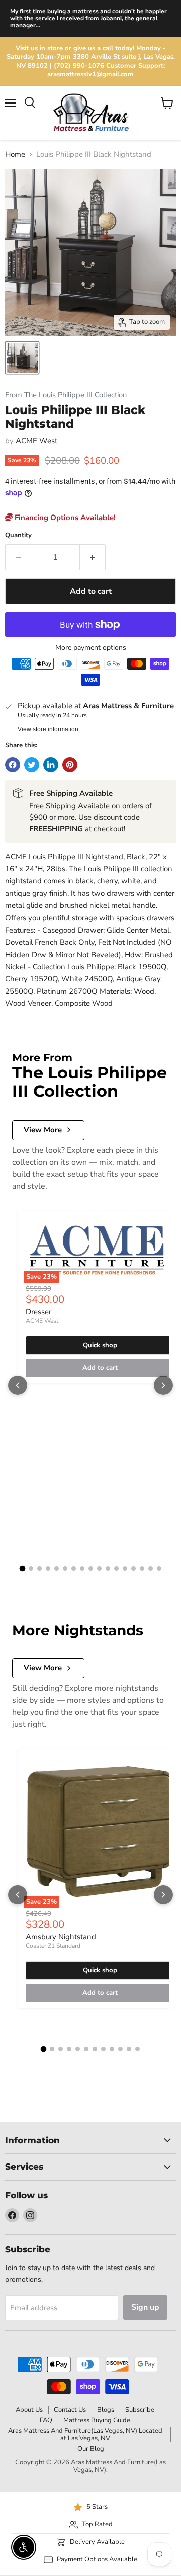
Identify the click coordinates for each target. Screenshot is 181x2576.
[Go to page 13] (125, 1568)
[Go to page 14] (133, 1568)
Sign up (145, 2307)
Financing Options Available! (64, 518)
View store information (48, 729)
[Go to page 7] (74, 1568)
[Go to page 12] (116, 1568)
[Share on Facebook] (13, 765)
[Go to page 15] (142, 1568)
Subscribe (140, 2410)
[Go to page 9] (91, 1568)
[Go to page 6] (65, 1568)
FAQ (46, 2420)
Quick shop (100, 1345)
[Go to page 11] (108, 1568)
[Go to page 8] (82, 1568)
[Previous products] (18, 1385)
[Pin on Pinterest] (70, 765)
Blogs (106, 2410)
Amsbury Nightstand (61, 1937)
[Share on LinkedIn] (51, 765)
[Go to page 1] (22, 1568)
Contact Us (70, 2410)
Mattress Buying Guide (97, 2420)
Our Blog (91, 2449)
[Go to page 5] (57, 1568)
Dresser (38, 1312)
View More (43, 1130)
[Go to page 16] (151, 1568)
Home (15, 154)
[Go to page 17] (159, 1568)
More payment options (91, 648)
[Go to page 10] (99, 1568)
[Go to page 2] (31, 1568)
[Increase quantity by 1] (93, 557)
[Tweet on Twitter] (32, 765)
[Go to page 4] (48, 1568)
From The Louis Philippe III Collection (66, 395)
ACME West (36, 441)
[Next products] (163, 1385)
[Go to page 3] (39, 1568)
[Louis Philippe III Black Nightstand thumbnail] (22, 358)
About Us (29, 2410)
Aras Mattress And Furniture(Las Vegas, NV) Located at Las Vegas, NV (85, 2435)
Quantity (18, 535)
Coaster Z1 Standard (53, 1946)
